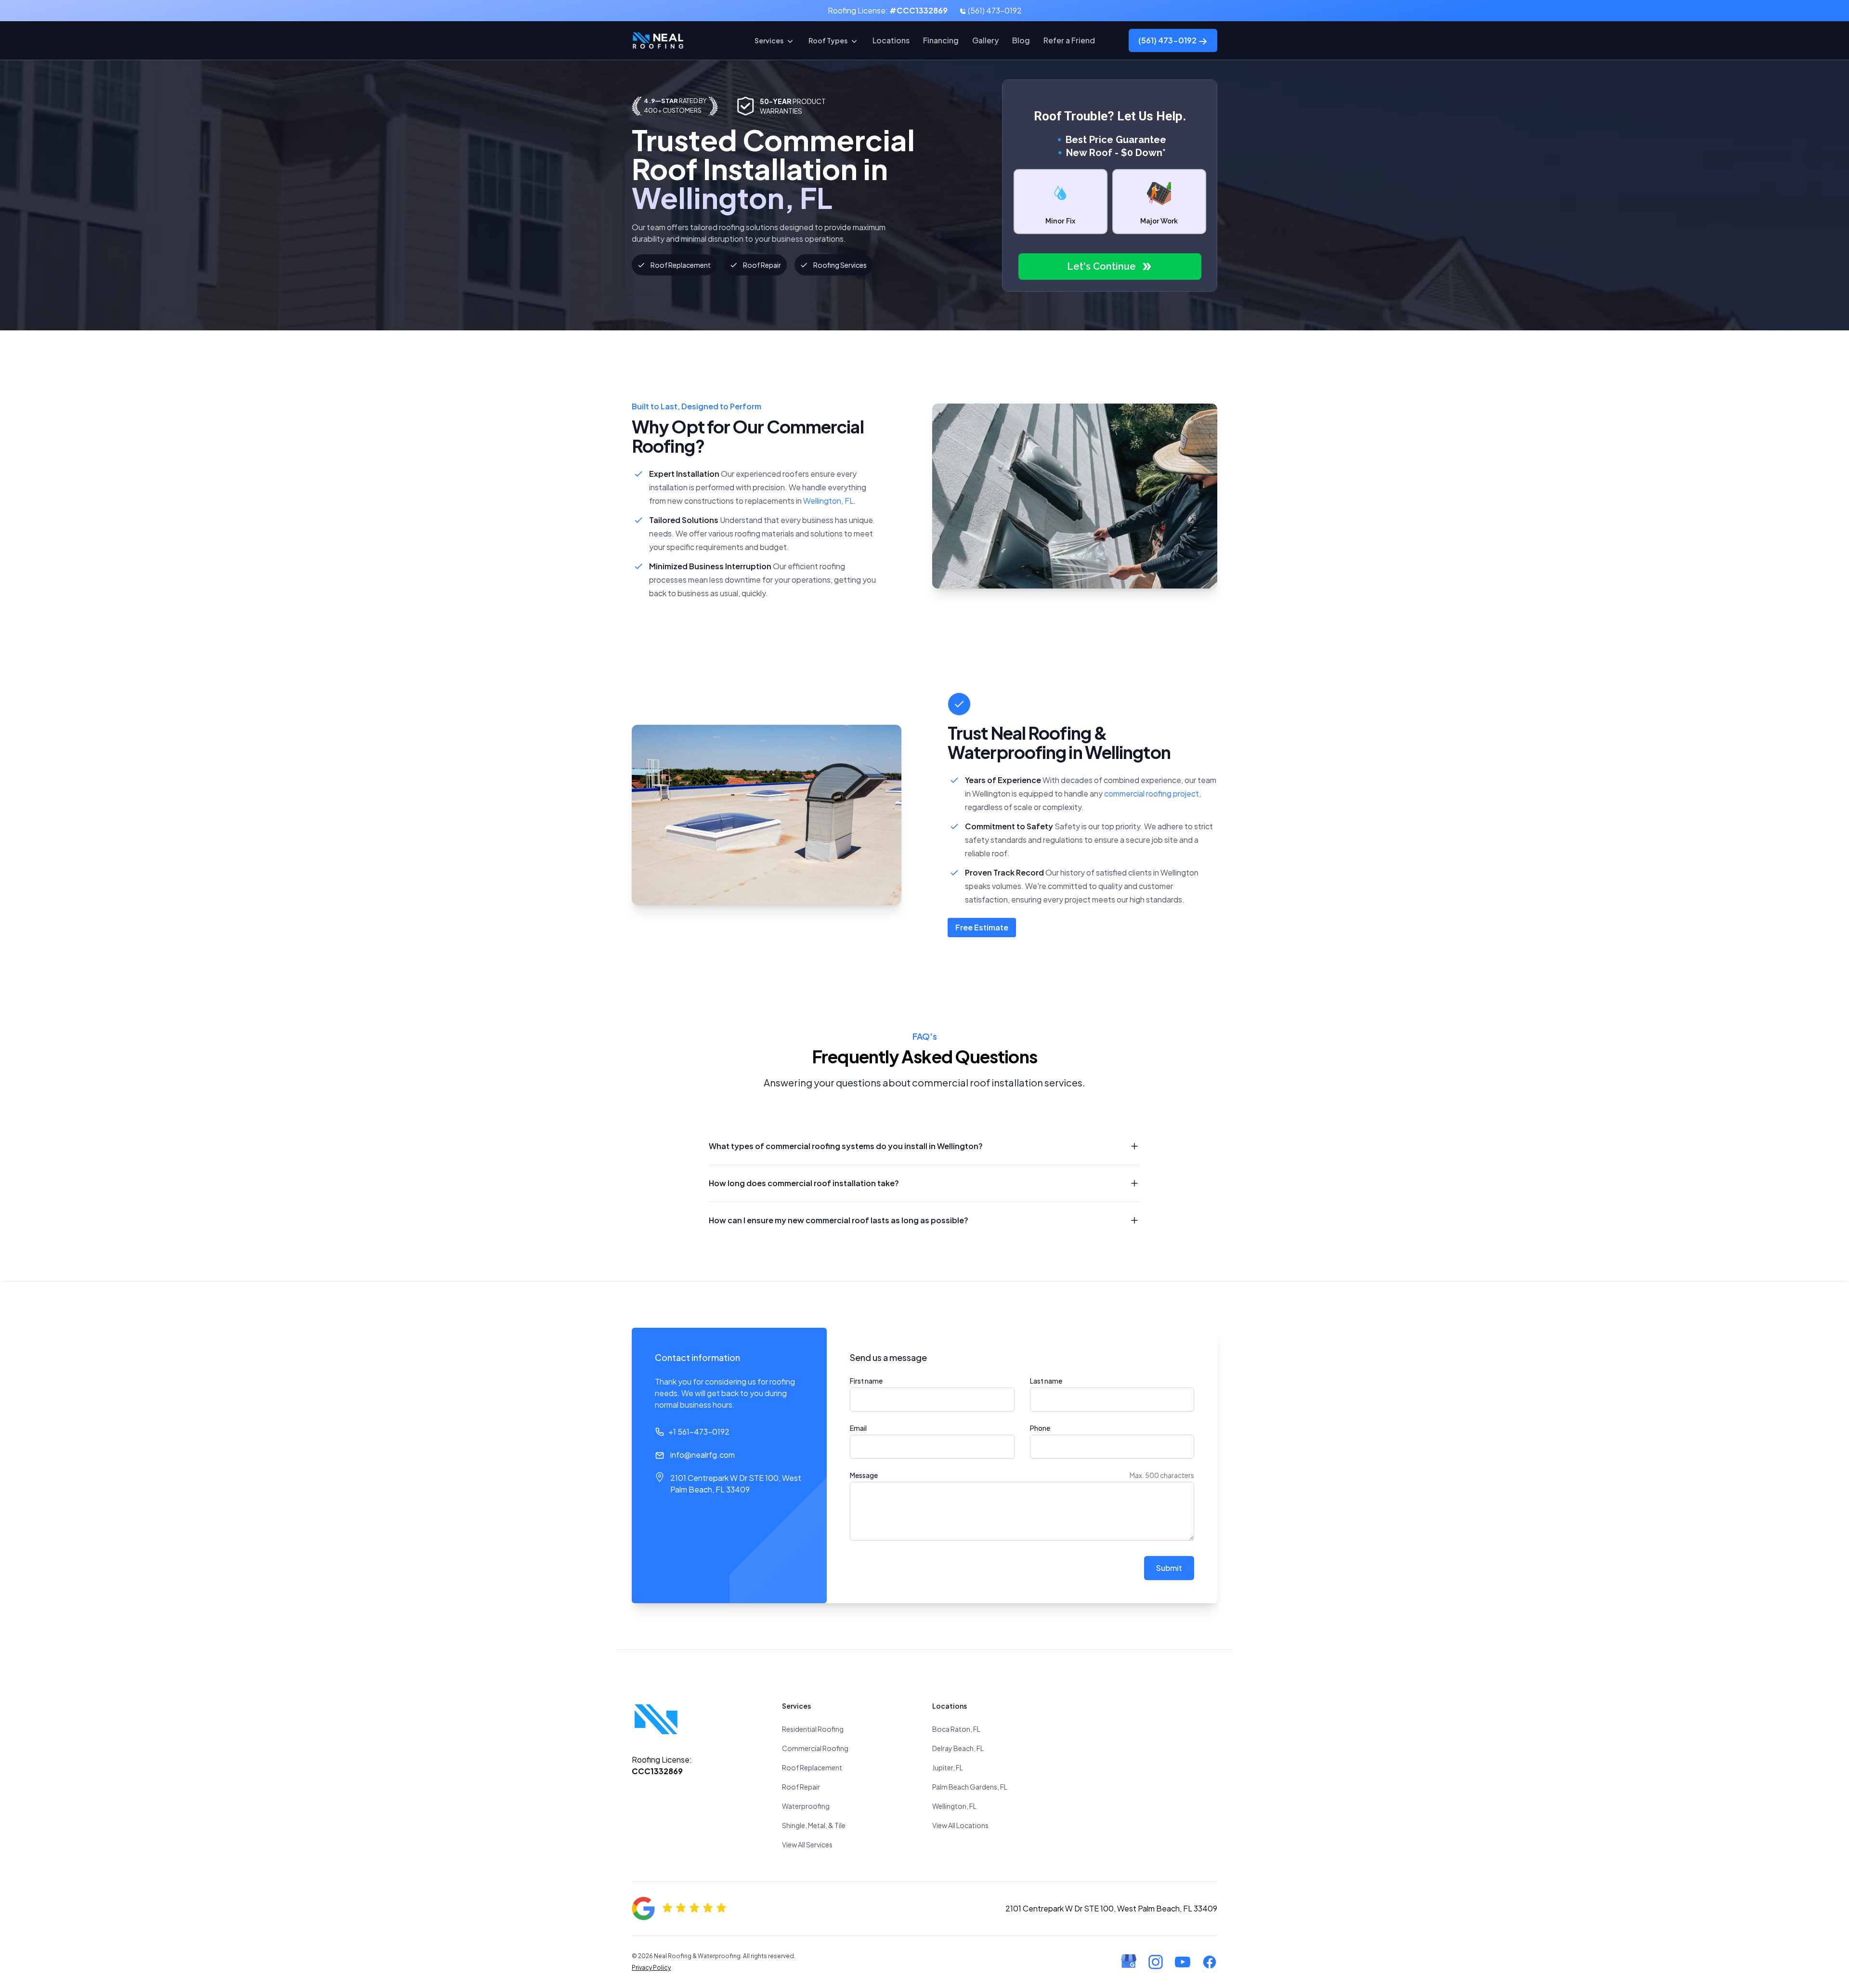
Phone (1040, 1428)
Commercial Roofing (815, 1748)
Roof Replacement (812, 1767)
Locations (891, 40)
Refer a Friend (1069, 40)
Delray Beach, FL (958, 1748)
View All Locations (960, 1825)
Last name (1046, 1381)
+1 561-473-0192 (699, 1432)
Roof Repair (801, 1787)
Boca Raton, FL (956, 1729)
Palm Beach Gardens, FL (970, 1787)
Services (769, 40)
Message (864, 1475)
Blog (1021, 40)
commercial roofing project (1152, 793)
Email (858, 1428)
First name (866, 1381)
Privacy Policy (651, 1968)
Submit (1169, 1568)
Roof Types (828, 40)
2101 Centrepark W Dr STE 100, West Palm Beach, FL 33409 (736, 1484)
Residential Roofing (813, 1729)
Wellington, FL (828, 501)
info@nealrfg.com (703, 1455)
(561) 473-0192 (994, 10)
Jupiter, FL (948, 1767)
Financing (941, 40)
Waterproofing (806, 1806)
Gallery (985, 40)
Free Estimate (982, 927)
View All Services (807, 1844)
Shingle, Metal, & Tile (814, 1825)
